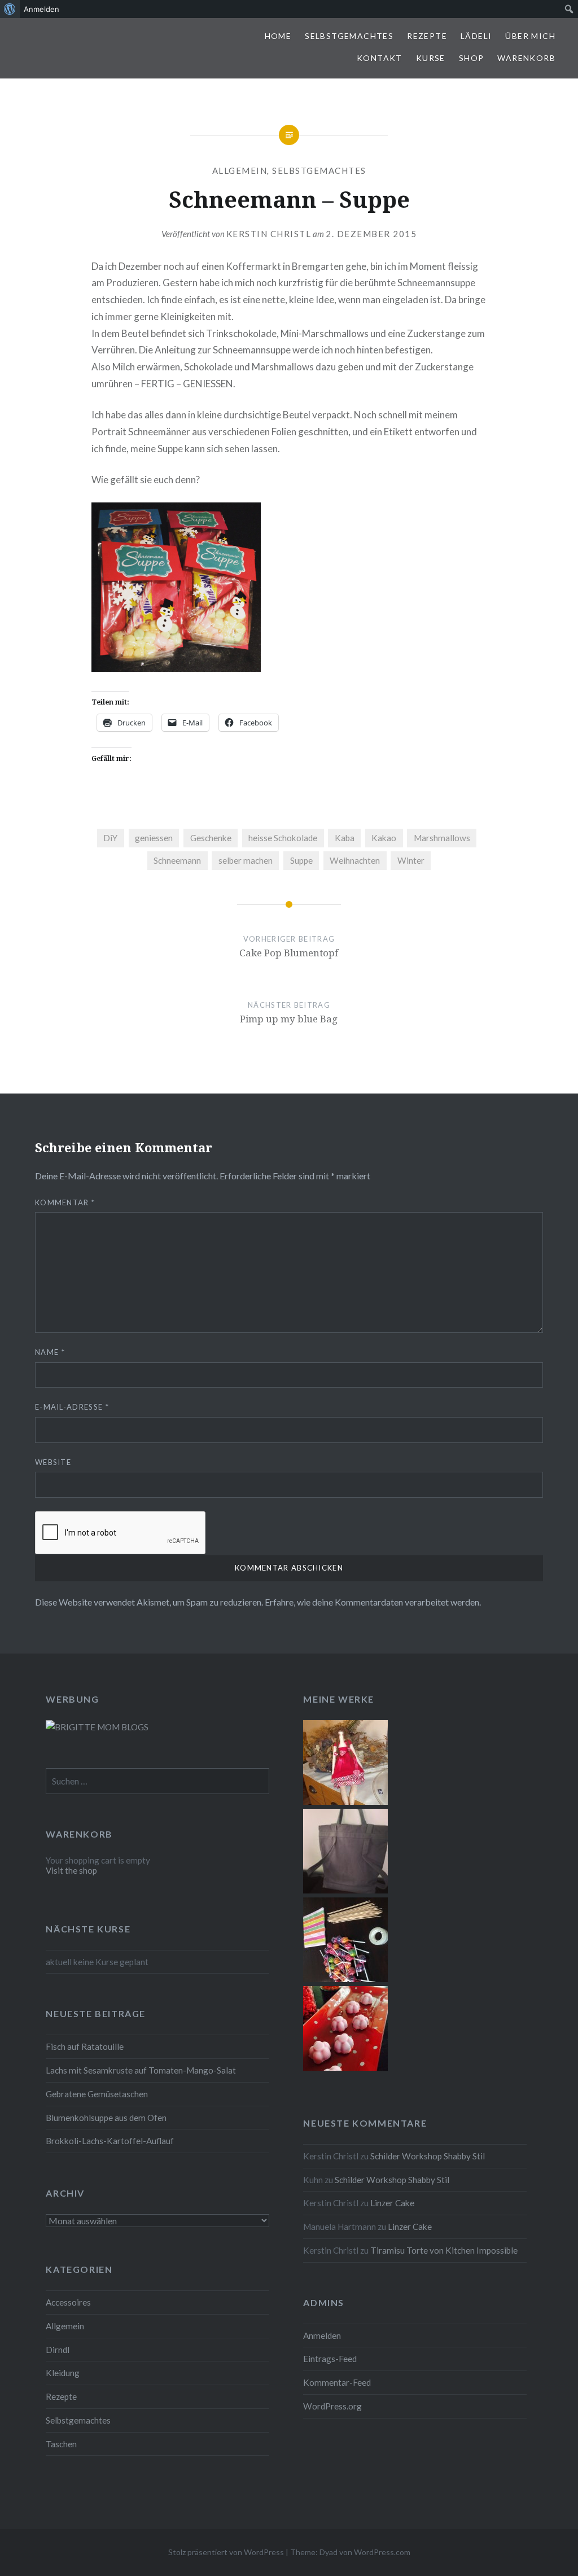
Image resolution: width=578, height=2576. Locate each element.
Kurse (431, 58)
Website (53, 1462)
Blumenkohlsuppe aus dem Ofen (106, 2118)
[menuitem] (10, 9)
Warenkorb (526, 58)
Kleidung (63, 2373)
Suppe (301, 860)
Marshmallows (442, 838)
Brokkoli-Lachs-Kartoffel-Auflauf (110, 2141)
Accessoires (68, 2302)
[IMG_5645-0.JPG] (345, 2067)
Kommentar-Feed (337, 2382)
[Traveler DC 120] (345, 1801)
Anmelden (322, 2336)
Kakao (384, 838)
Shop (472, 58)
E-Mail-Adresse (72, 1407)
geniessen (154, 838)
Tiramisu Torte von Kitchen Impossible (444, 2250)
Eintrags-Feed (330, 2359)
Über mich (530, 36)
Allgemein (240, 170)
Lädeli (476, 36)
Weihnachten (355, 860)
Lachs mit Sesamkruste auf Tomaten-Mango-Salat (141, 2070)
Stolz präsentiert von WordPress (226, 2552)
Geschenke (211, 838)
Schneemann (177, 860)
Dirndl (58, 2350)
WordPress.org (332, 2406)
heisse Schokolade (283, 838)
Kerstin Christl (269, 234)
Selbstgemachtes (349, 36)
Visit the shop (71, 1870)
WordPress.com (382, 2552)
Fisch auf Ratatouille (85, 2046)
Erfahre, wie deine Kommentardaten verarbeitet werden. (373, 1602)
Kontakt (380, 58)
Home (278, 36)
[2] (345, 1979)
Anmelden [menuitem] (41, 9)
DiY (110, 838)
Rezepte (427, 36)
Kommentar (65, 1202)
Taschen (61, 2444)
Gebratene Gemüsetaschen (97, 2094)
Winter (411, 860)
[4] (345, 1890)
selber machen (246, 860)
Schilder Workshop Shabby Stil (428, 2156)
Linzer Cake (392, 2203)
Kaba (345, 838)
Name (50, 1352)
